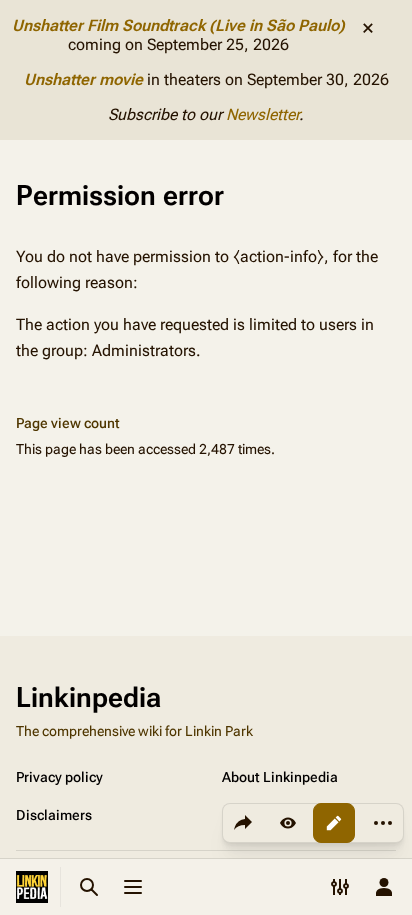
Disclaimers (54, 815)
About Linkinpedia (280, 777)
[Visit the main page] (32, 887)
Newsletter (262, 114)
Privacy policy (59, 777)
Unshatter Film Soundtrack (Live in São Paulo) (178, 25)
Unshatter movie (83, 79)
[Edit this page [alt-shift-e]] (334, 823)
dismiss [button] (368, 28)
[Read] (288, 823)
